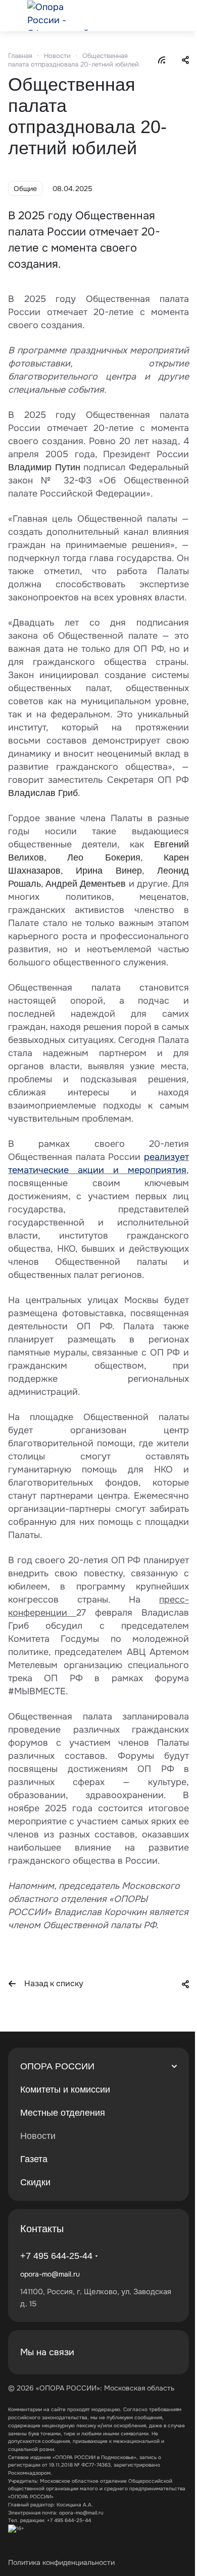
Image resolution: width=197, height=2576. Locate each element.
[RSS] (162, 59)
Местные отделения (63, 2113)
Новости (38, 2136)
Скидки (35, 2182)
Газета (34, 2159)
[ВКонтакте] (142, 2352)
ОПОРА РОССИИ (57, 2066)
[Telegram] (167, 2352)
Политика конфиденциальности (61, 2562)
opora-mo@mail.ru (50, 2274)
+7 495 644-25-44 (56, 2256)
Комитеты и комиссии (65, 2090)
